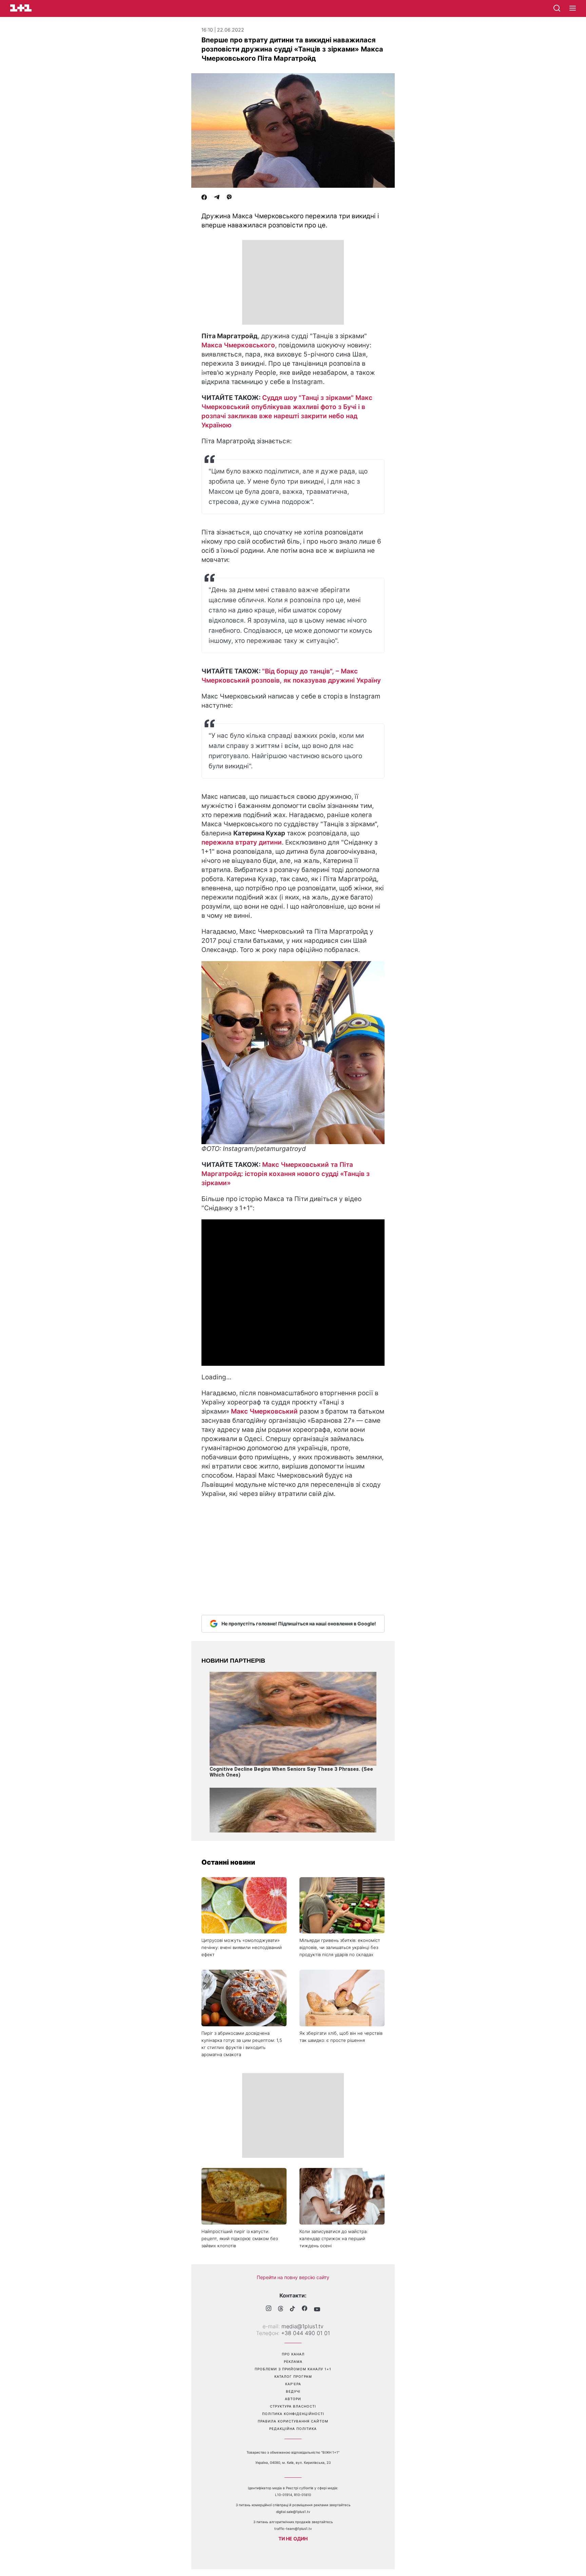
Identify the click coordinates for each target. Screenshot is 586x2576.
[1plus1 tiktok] (292, 2309)
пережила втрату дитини (242, 842)
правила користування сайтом (293, 2421)
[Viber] (229, 198)
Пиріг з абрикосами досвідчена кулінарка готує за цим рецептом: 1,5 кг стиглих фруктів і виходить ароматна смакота (242, 2044)
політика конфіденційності (293, 2414)
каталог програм (293, 2376)
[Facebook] (204, 198)
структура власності (293, 2406)
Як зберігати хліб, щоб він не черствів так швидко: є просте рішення (341, 2037)
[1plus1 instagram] (269, 2309)
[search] (557, 8)
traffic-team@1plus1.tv (293, 2529)
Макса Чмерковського (238, 345)
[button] (573, 8)
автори (293, 2399)
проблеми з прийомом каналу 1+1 (293, 2369)
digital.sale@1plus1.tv (293, 2512)
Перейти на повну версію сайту (293, 2277)
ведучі (293, 2391)
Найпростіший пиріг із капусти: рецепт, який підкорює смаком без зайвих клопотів (240, 2238)
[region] (293, 282)
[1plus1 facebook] (305, 2309)
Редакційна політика (293, 2429)
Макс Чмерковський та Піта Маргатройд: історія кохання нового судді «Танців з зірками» (286, 1174)
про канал (293, 2354)
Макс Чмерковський (264, 1411)
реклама (293, 2361)
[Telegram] (217, 198)
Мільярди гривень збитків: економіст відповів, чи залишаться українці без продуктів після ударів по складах (340, 1947)
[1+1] (21, 8)
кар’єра (293, 2384)
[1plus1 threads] (281, 2309)
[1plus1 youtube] (317, 2309)
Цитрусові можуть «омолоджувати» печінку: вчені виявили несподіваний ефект (242, 1947)
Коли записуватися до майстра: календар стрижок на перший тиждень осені (334, 2238)
